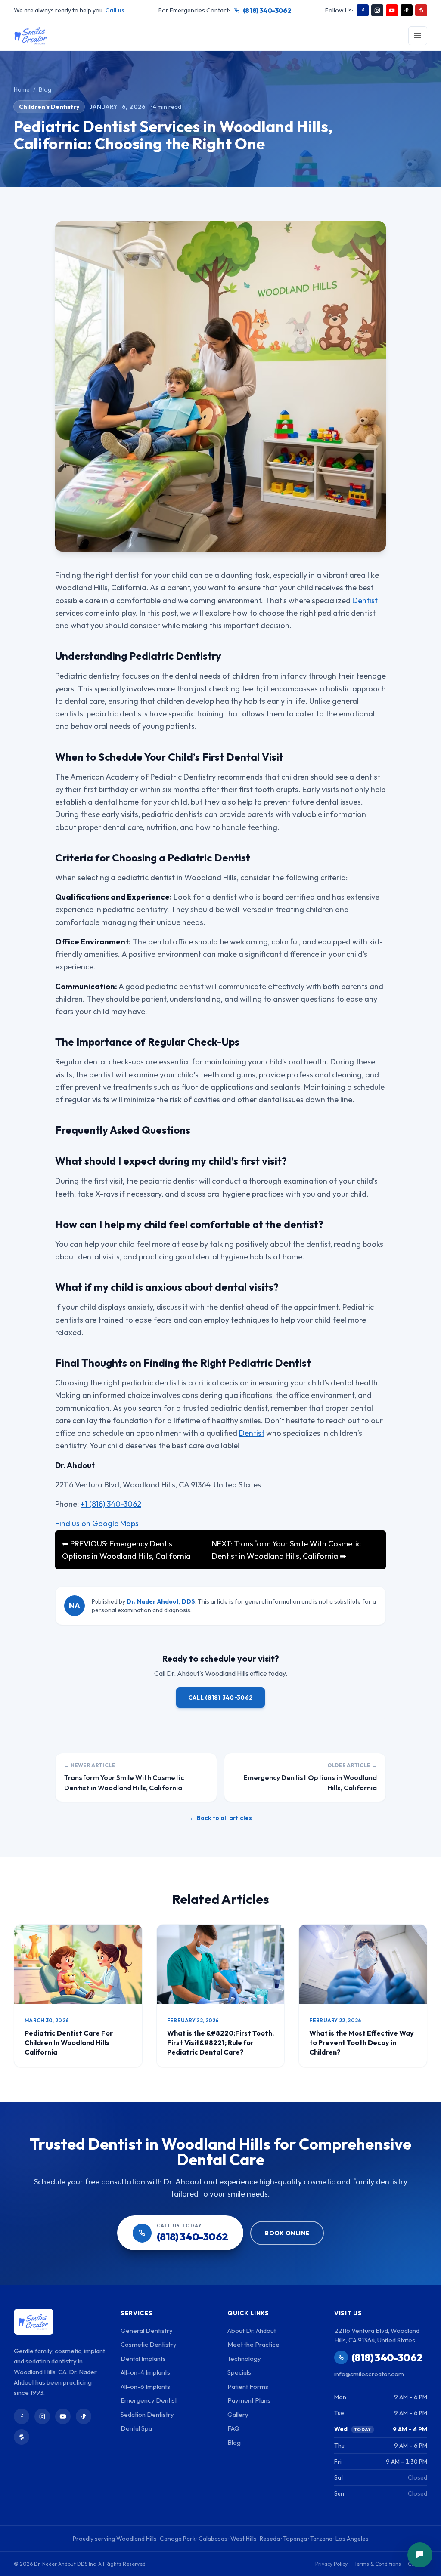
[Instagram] (377, 10)
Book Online (287, 2233)
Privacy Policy (331, 2564)
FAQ (233, 2428)
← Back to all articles (221, 1818)
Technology (244, 2359)
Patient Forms (248, 2386)
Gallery (238, 2414)
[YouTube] (392, 10)
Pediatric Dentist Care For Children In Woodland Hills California (69, 2042)
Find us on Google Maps (97, 1523)
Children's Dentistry (49, 107)
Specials (239, 2372)
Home (22, 89)
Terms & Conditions (378, 2564)
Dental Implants (143, 2359)
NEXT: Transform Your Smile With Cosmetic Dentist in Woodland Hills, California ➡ (286, 1550)
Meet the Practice (253, 2344)
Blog (45, 89)
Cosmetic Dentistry (149, 2344)
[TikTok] (407, 10)
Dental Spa (136, 2428)
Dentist (365, 600)
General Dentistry (147, 2331)
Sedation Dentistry (147, 2414)
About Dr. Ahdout (252, 2331)
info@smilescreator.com (369, 2374)
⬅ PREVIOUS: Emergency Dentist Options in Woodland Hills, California (126, 1550)
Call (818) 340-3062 (221, 1697)
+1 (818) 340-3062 (111, 1504)
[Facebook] (363, 10)
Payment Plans (249, 2400)
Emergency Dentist (149, 2400)
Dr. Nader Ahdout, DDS (161, 1601)
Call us (115, 10)
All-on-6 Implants (145, 2386)
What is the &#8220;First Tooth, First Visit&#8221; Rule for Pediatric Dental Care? (220, 2042)
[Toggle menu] (418, 36)
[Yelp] (421, 10)
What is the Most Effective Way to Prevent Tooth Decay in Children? (362, 2042)
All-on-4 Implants (145, 2372)
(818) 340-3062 (267, 10)
